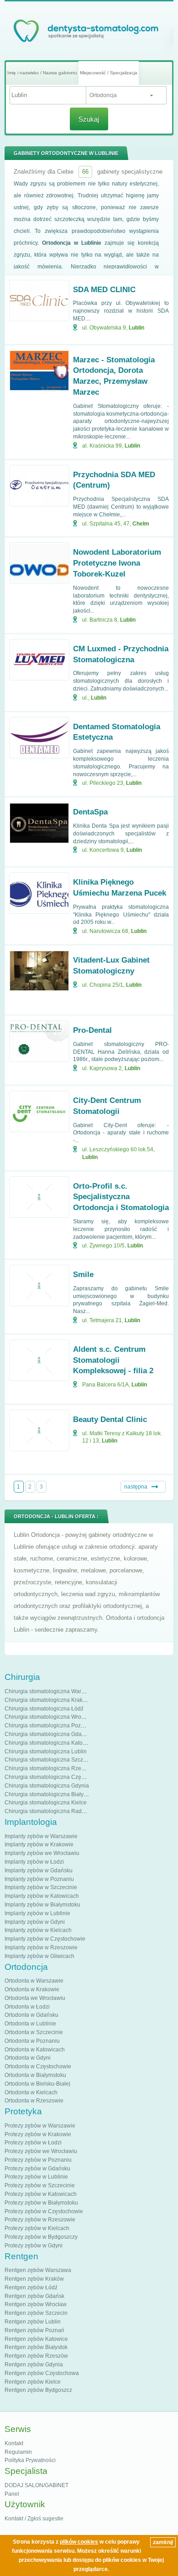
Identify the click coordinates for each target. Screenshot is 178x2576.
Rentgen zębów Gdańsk (34, 2296)
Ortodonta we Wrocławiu (35, 1998)
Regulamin (18, 2452)
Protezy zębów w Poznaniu (38, 2160)
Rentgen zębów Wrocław (36, 2304)
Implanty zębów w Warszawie (41, 1836)
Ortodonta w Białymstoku (35, 2075)
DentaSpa (90, 812)
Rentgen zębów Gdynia (34, 2365)
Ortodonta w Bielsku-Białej (37, 2084)
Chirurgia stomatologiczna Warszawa (51, 1691)
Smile (83, 1275)
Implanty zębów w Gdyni (35, 1922)
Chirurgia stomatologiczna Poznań (47, 1726)
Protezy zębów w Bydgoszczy (41, 2237)
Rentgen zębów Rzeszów (36, 2356)
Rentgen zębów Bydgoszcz (38, 2390)
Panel (12, 2494)
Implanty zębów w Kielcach (38, 1930)
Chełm (141, 524)
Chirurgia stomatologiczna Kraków (47, 1700)
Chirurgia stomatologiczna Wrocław (49, 1717)
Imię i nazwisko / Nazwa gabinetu (42, 73)
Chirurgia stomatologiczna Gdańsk (47, 1734)
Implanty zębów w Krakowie (39, 1844)
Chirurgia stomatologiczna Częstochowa (55, 1777)
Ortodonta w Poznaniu (32, 2041)
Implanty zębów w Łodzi (34, 1862)
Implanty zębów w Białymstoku (42, 1905)
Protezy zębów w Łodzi (33, 2143)
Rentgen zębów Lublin (33, 2322)
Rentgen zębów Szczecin (36, 2313)
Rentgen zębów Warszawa (38, 2270)
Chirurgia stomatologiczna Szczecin (49, 1760)
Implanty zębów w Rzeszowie (41, 1947)
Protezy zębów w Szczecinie (40, 2185)
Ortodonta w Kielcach (31, 2092)
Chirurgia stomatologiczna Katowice (49, 1743)
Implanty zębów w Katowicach (42, 1896)
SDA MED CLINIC (104, 290)
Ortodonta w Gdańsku (31, 2015)
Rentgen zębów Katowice (36, 2339)
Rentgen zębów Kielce (33, 2382)
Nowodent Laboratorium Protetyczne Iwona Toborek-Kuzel (117, 563)
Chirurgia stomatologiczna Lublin (46, 1752)
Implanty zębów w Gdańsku (39, 1870)
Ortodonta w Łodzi (27, 2007)
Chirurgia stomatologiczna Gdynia (47, 1786)
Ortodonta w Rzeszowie (34, 2101)
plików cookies (79, 2542)
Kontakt (14, 2443)
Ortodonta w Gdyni (28, 2058)
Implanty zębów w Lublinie (37, 1913)
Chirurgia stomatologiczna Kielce (46, 1803)
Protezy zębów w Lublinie (36, 2177)
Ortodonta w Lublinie (30, 2024)
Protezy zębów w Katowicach (41, 2194)
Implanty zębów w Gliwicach (39, 1956)
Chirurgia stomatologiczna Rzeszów (49, 1768)
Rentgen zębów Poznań (34, 2330)
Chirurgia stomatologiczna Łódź (44, 1709)
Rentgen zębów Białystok (36, 2347)
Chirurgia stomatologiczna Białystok (49, 1794)
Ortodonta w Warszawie (34, 1981)
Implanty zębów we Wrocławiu (42, 1853)
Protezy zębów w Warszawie (40, 2126)
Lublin (136, 328)
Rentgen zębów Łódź (31, 2287)
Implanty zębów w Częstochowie (45, 1939)
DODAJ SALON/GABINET (37, 2485)
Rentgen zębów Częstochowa (42, 2373)
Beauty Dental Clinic (110, 1419)
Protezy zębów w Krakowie (38, 2134)
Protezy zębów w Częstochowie (44, 2211)
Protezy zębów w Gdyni (34, 2246)
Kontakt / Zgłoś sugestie (34, 2519)
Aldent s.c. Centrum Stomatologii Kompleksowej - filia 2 (113, 1360)
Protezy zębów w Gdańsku (37, 2169)
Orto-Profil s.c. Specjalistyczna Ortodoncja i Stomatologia (121, 1197)
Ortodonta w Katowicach (35, 2050)
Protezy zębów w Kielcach (37, 2228)
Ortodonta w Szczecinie (34, 2032)
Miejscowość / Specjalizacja (109, 73)
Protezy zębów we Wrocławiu (41, 2151)
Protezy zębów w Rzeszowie (40, 2220)
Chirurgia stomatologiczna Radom (47, 1811)
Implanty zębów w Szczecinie (41, 1887)
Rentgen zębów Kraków (34, 2279)
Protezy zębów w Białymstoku (41, 2203)
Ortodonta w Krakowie (32, 1989)
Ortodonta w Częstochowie (38, 2066)
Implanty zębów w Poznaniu (39, 1879)
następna (136, 1487)
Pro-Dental (92, 1030)
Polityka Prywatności (30, 2460)
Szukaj (89, 119)
